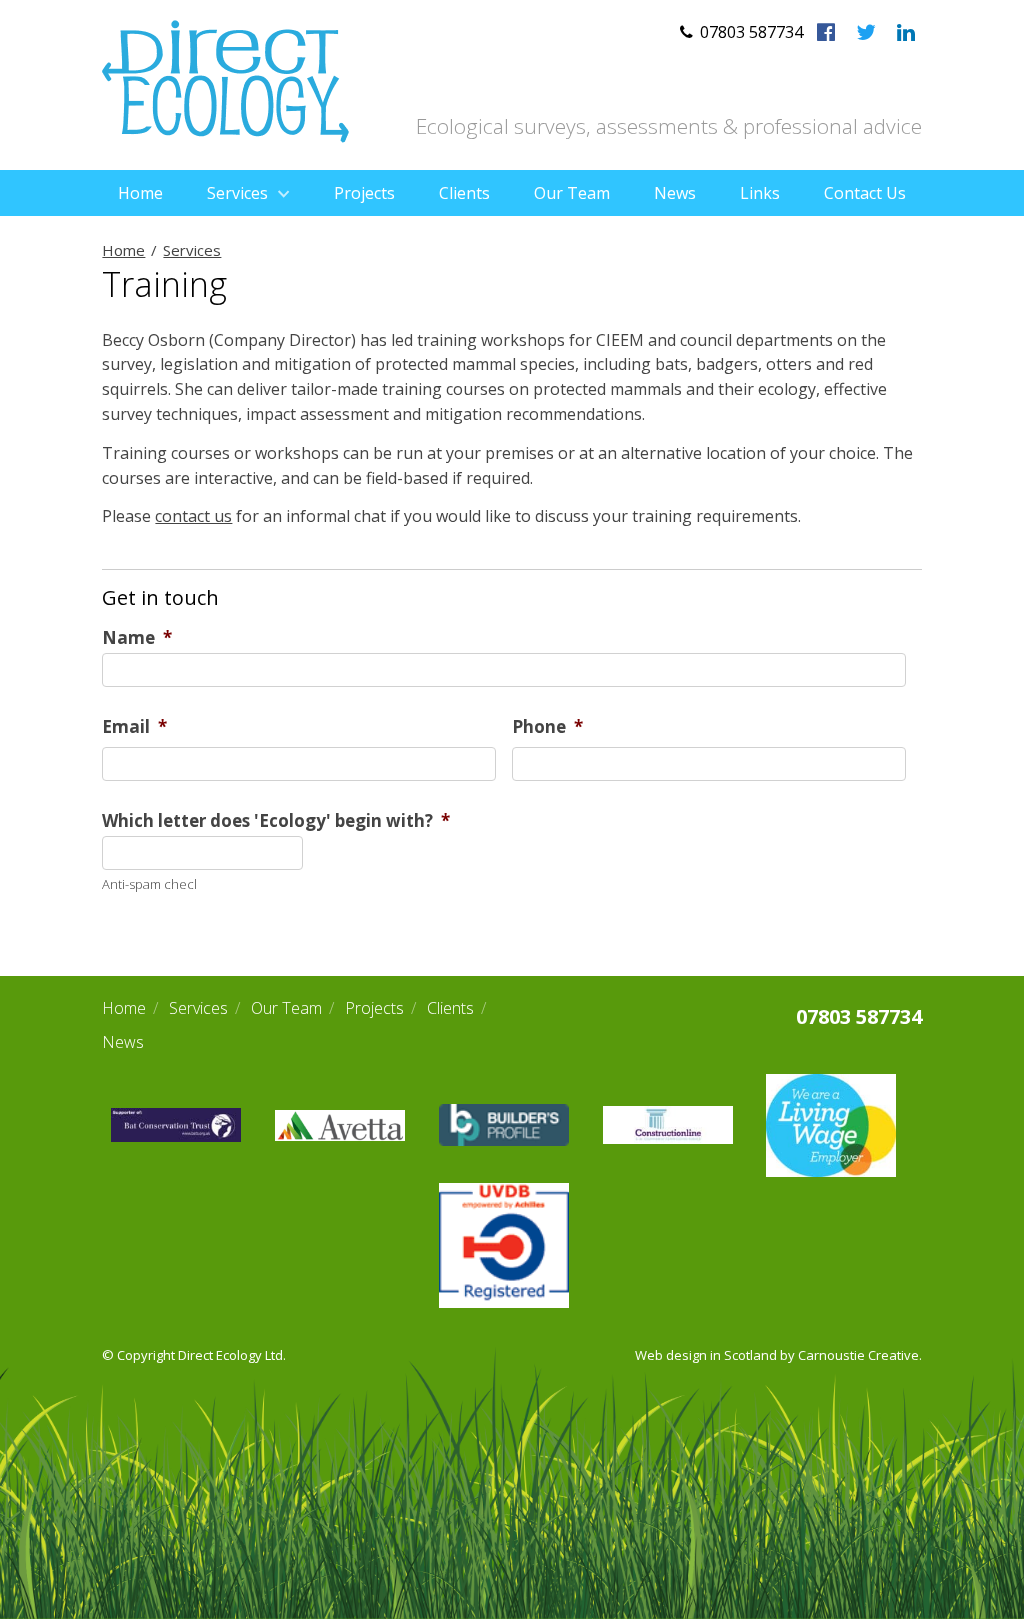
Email (134, 727)
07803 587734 (859, 1016)
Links (760, 193)
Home (140, 193)
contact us (193, 516)
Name (137, 638)
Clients (464, 193)
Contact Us (865, 193)
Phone (547, 727)
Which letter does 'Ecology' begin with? (276, 821)
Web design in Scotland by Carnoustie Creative (777, 1355)
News (675, 193)
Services (237, 193)
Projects (364, 193)
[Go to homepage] (225, 137)
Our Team (572, 193)
